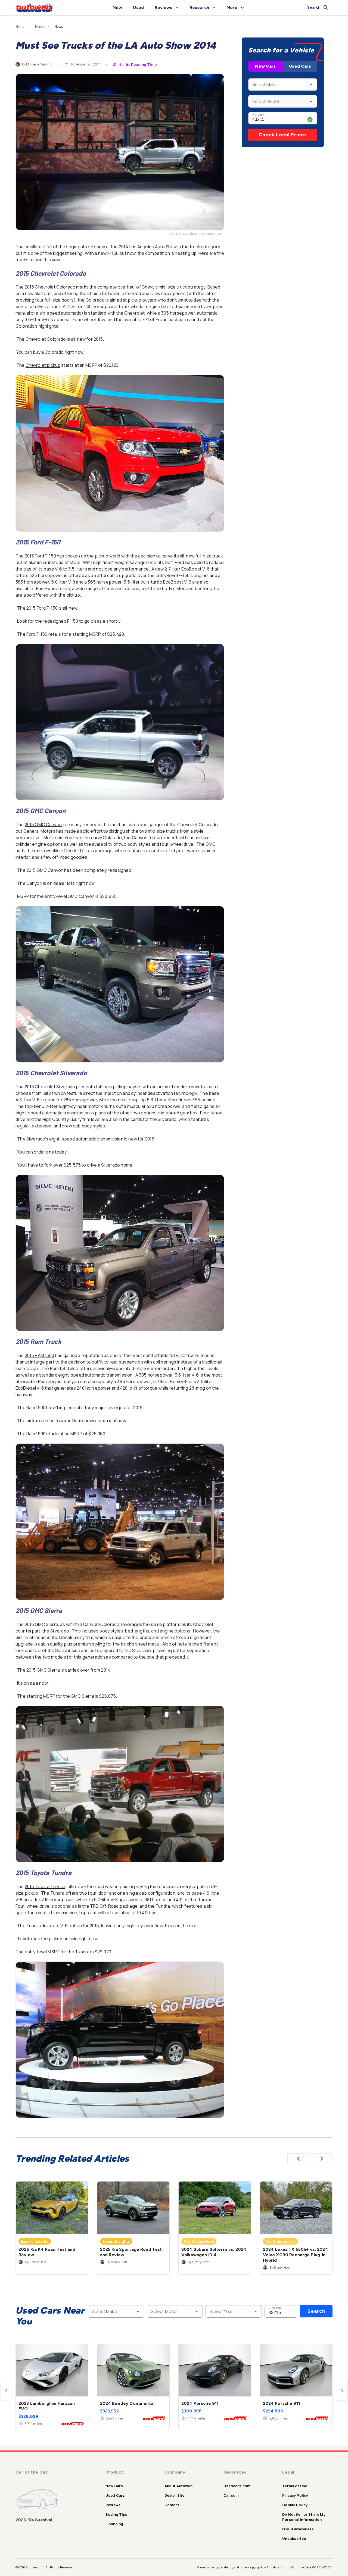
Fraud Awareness (298, 2529)
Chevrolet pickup (43, 365)
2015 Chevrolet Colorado (50, 287)
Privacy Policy (295, 2495)
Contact (172, 2505)
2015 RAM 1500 (40, 1355)
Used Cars (300, 66)
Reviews (113, 2505)
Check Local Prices (283, 135)
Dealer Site (175, 2495)
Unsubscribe (294, 2539)
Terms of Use (295, 2486)
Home (20, 27)
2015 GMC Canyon (43, 825)
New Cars (265, 66)
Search (316, 2311)
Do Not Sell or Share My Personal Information (304, 2517)
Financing (114, 2524)
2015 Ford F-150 (40, 556)
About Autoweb (178, 2486)
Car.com (231, 2495)
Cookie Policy (295, 2505)
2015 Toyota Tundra (45, 1886)
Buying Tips (116, 2514)
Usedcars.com (237, 2486)
